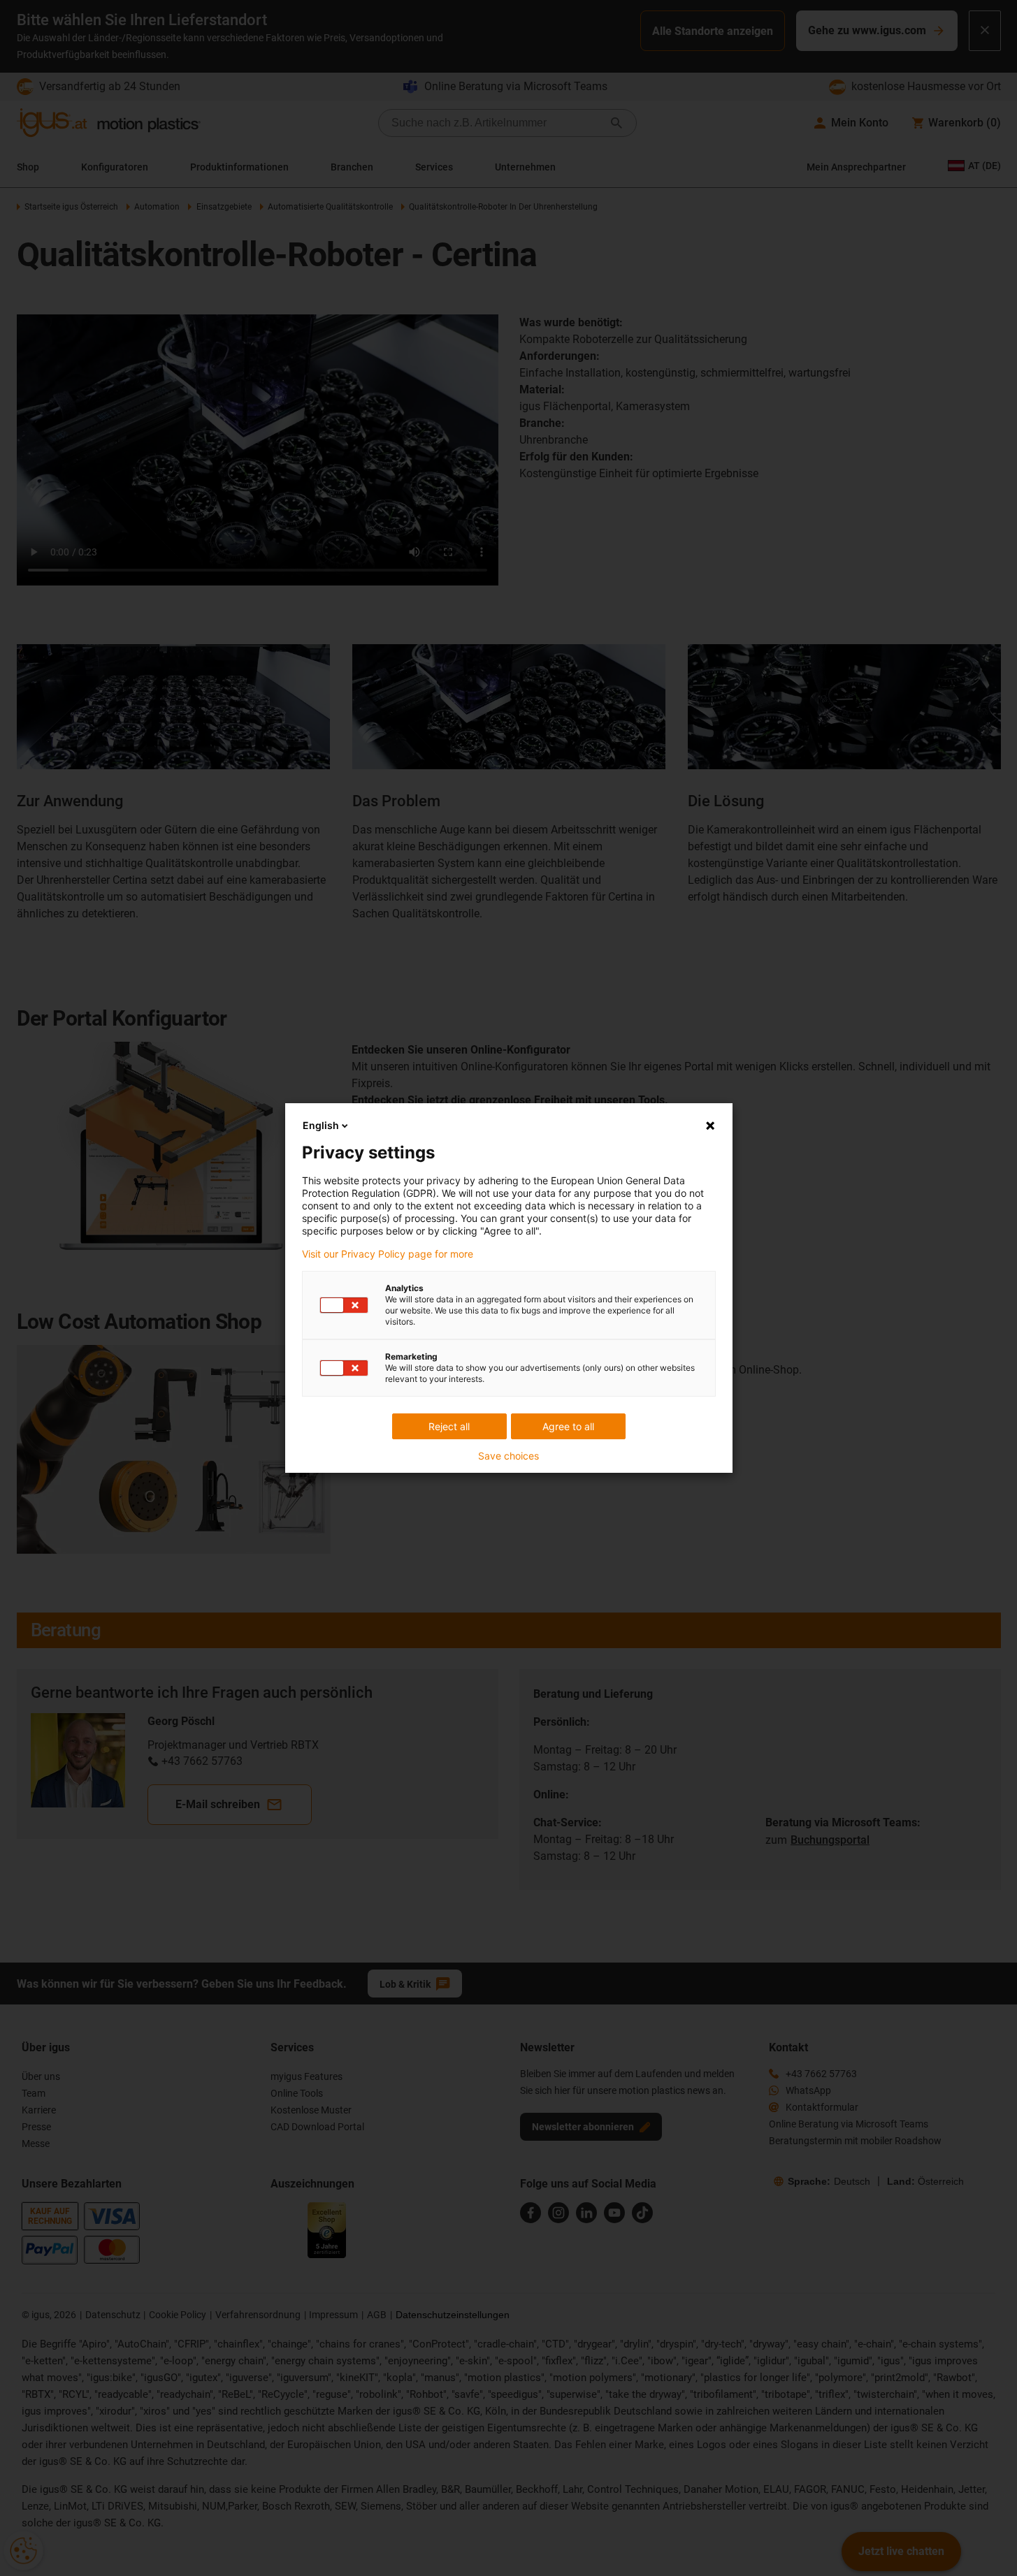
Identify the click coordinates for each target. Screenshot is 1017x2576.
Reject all (449, 1426)
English (321, 1125)
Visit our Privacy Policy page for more (388, 1254)
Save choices (508, 1456)
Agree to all (568, 1426)
